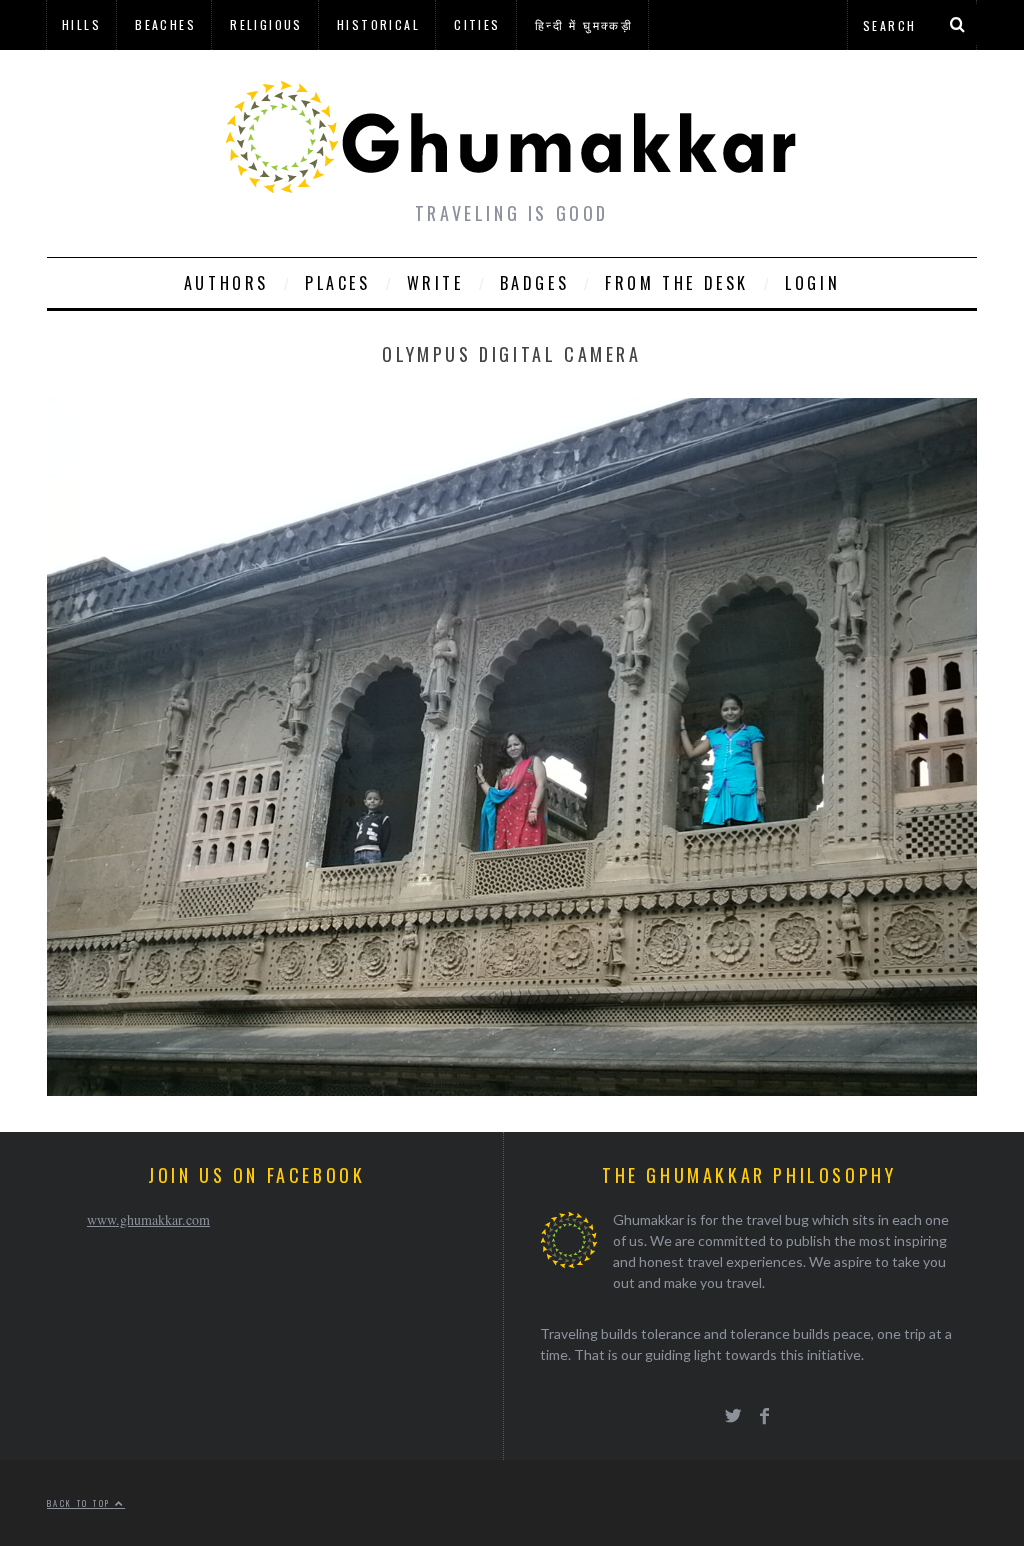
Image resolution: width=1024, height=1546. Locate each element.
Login (812, 283)
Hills (81, 24)
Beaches (165, 24)
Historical (378, 24)
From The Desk (677, 283)
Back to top (81, 1503)
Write (435, 283)
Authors (226, 283)
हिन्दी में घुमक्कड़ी (584, 24)
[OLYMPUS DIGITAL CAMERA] (512, 1089)
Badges (535, 283)
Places (338, 283)
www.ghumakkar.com (148, 1219)
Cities (477, 24)
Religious (266, 24)
